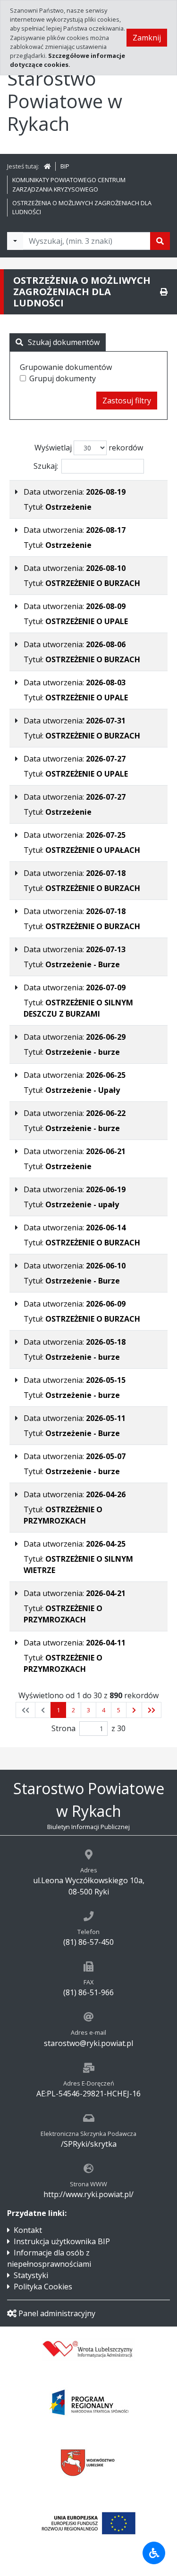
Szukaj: (46, 466)
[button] (134, 1710)
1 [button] (58, 1710)
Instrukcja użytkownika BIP (62, 2241)
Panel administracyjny (57, 2313)
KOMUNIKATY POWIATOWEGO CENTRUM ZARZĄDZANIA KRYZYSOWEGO (69, 184)
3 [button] (88, 1710)
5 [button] (119, 1710)
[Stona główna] (47, 166)
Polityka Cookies (43, 2287)
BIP (65, 166)
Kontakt (28, 2230)
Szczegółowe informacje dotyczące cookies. (67, 60)
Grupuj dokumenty (63, 378)
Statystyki (31, 2275)
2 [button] (73, 1710)
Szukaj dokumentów (64, 342)
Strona (63, 1728)
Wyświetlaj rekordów (89, 448)
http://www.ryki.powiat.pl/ (88, 2194)
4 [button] (104, 1710)
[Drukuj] (164, 292)
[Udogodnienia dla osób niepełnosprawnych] (154, 2553)
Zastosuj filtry (127, 401)
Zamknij (147, 38)
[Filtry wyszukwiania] (15, 241)
